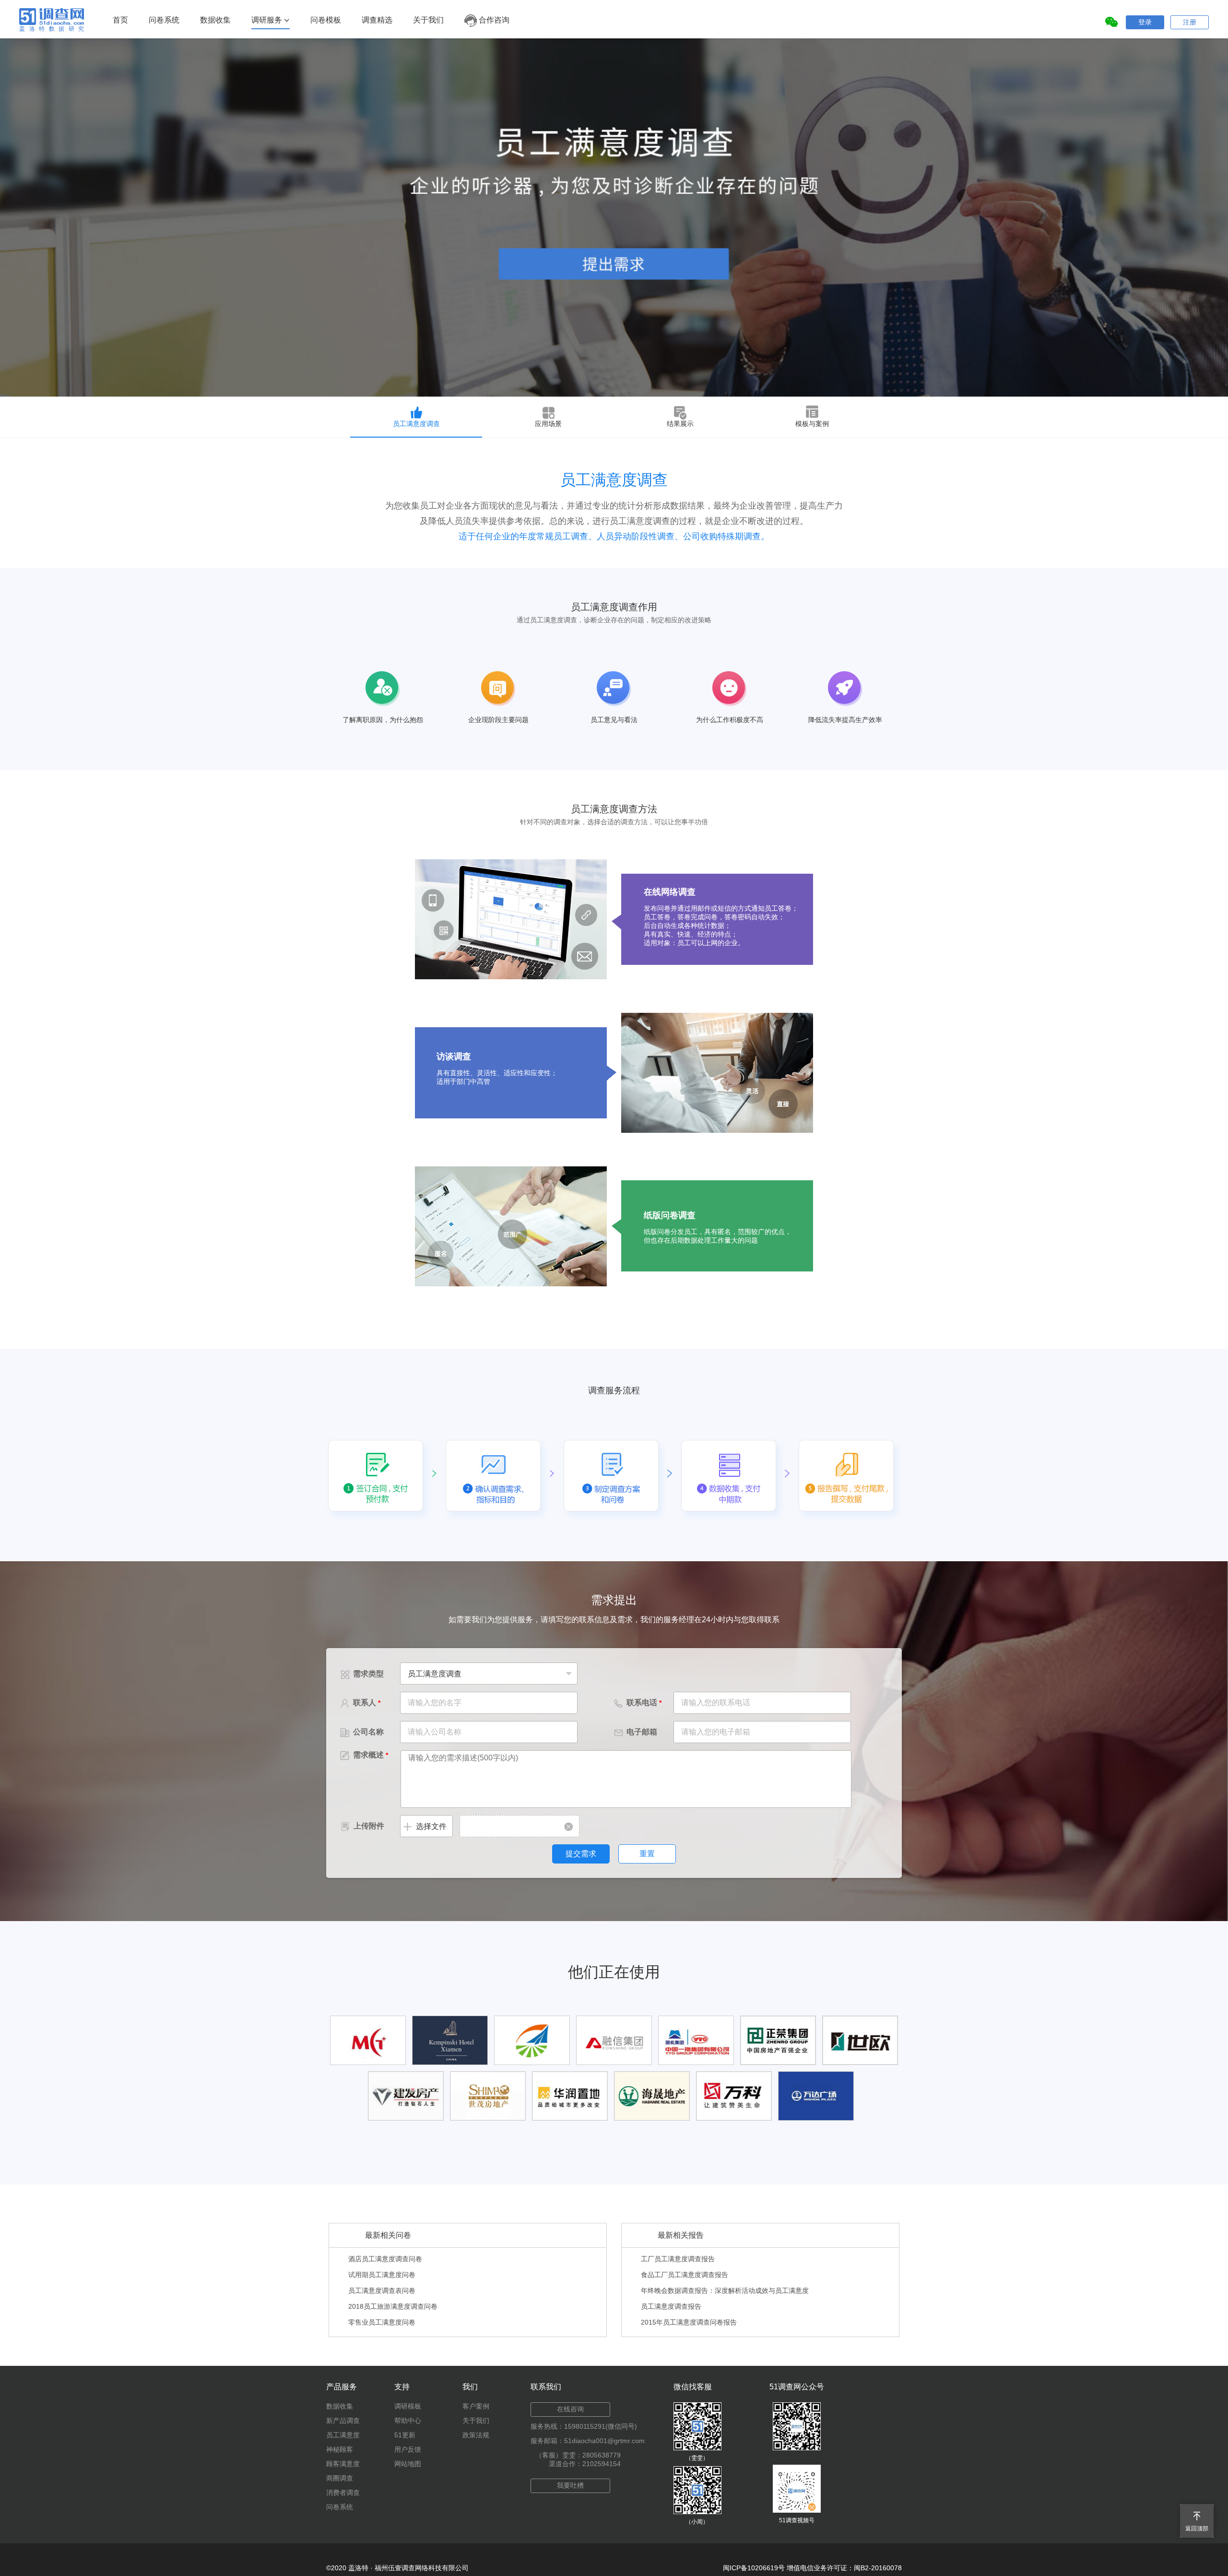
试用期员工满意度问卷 (382, 2275)
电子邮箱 (636, 1732)
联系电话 (638, 1703)
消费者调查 (343, 2493)
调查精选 (377, 20)
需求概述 (364, 1755)
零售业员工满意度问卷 (382, 2322)
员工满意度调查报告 (671, 2306)
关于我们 (428, 20)
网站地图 (408, 2464)
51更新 (405, 2435)
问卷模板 (326, 20)
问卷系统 (164, 20)
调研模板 (408, 2406)
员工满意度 (343, 2435)
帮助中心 (408, 2421)
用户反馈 (408, 2449)
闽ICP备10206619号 (754, 2568)
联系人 (360, 1703)
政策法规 (476, 2435)
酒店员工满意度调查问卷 (385, 2259)
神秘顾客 (340, 2449)
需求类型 (362, 1674)
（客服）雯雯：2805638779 (578, 2455)
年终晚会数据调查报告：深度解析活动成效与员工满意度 (725, 2291)
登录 (1145, 22)
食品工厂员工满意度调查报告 (685, 2275)
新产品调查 (343, 2421)
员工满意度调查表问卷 (382, 2291)
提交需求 (581, 1854)
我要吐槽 (570, 2485)
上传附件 (362, 1826)
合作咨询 (493, 20)
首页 (120, 20)
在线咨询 (570, 2409)
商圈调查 (340, 2478)
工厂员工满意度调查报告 (678, 2259)
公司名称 (362, 1732)
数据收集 (215, 20)
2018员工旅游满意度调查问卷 (393, 2306)
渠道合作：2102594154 (585, 2464)
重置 (647, 1854)
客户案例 (476, 2406)
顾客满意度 (343, 2464)
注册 (1190, 22)
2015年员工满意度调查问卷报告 (689, 2322)
